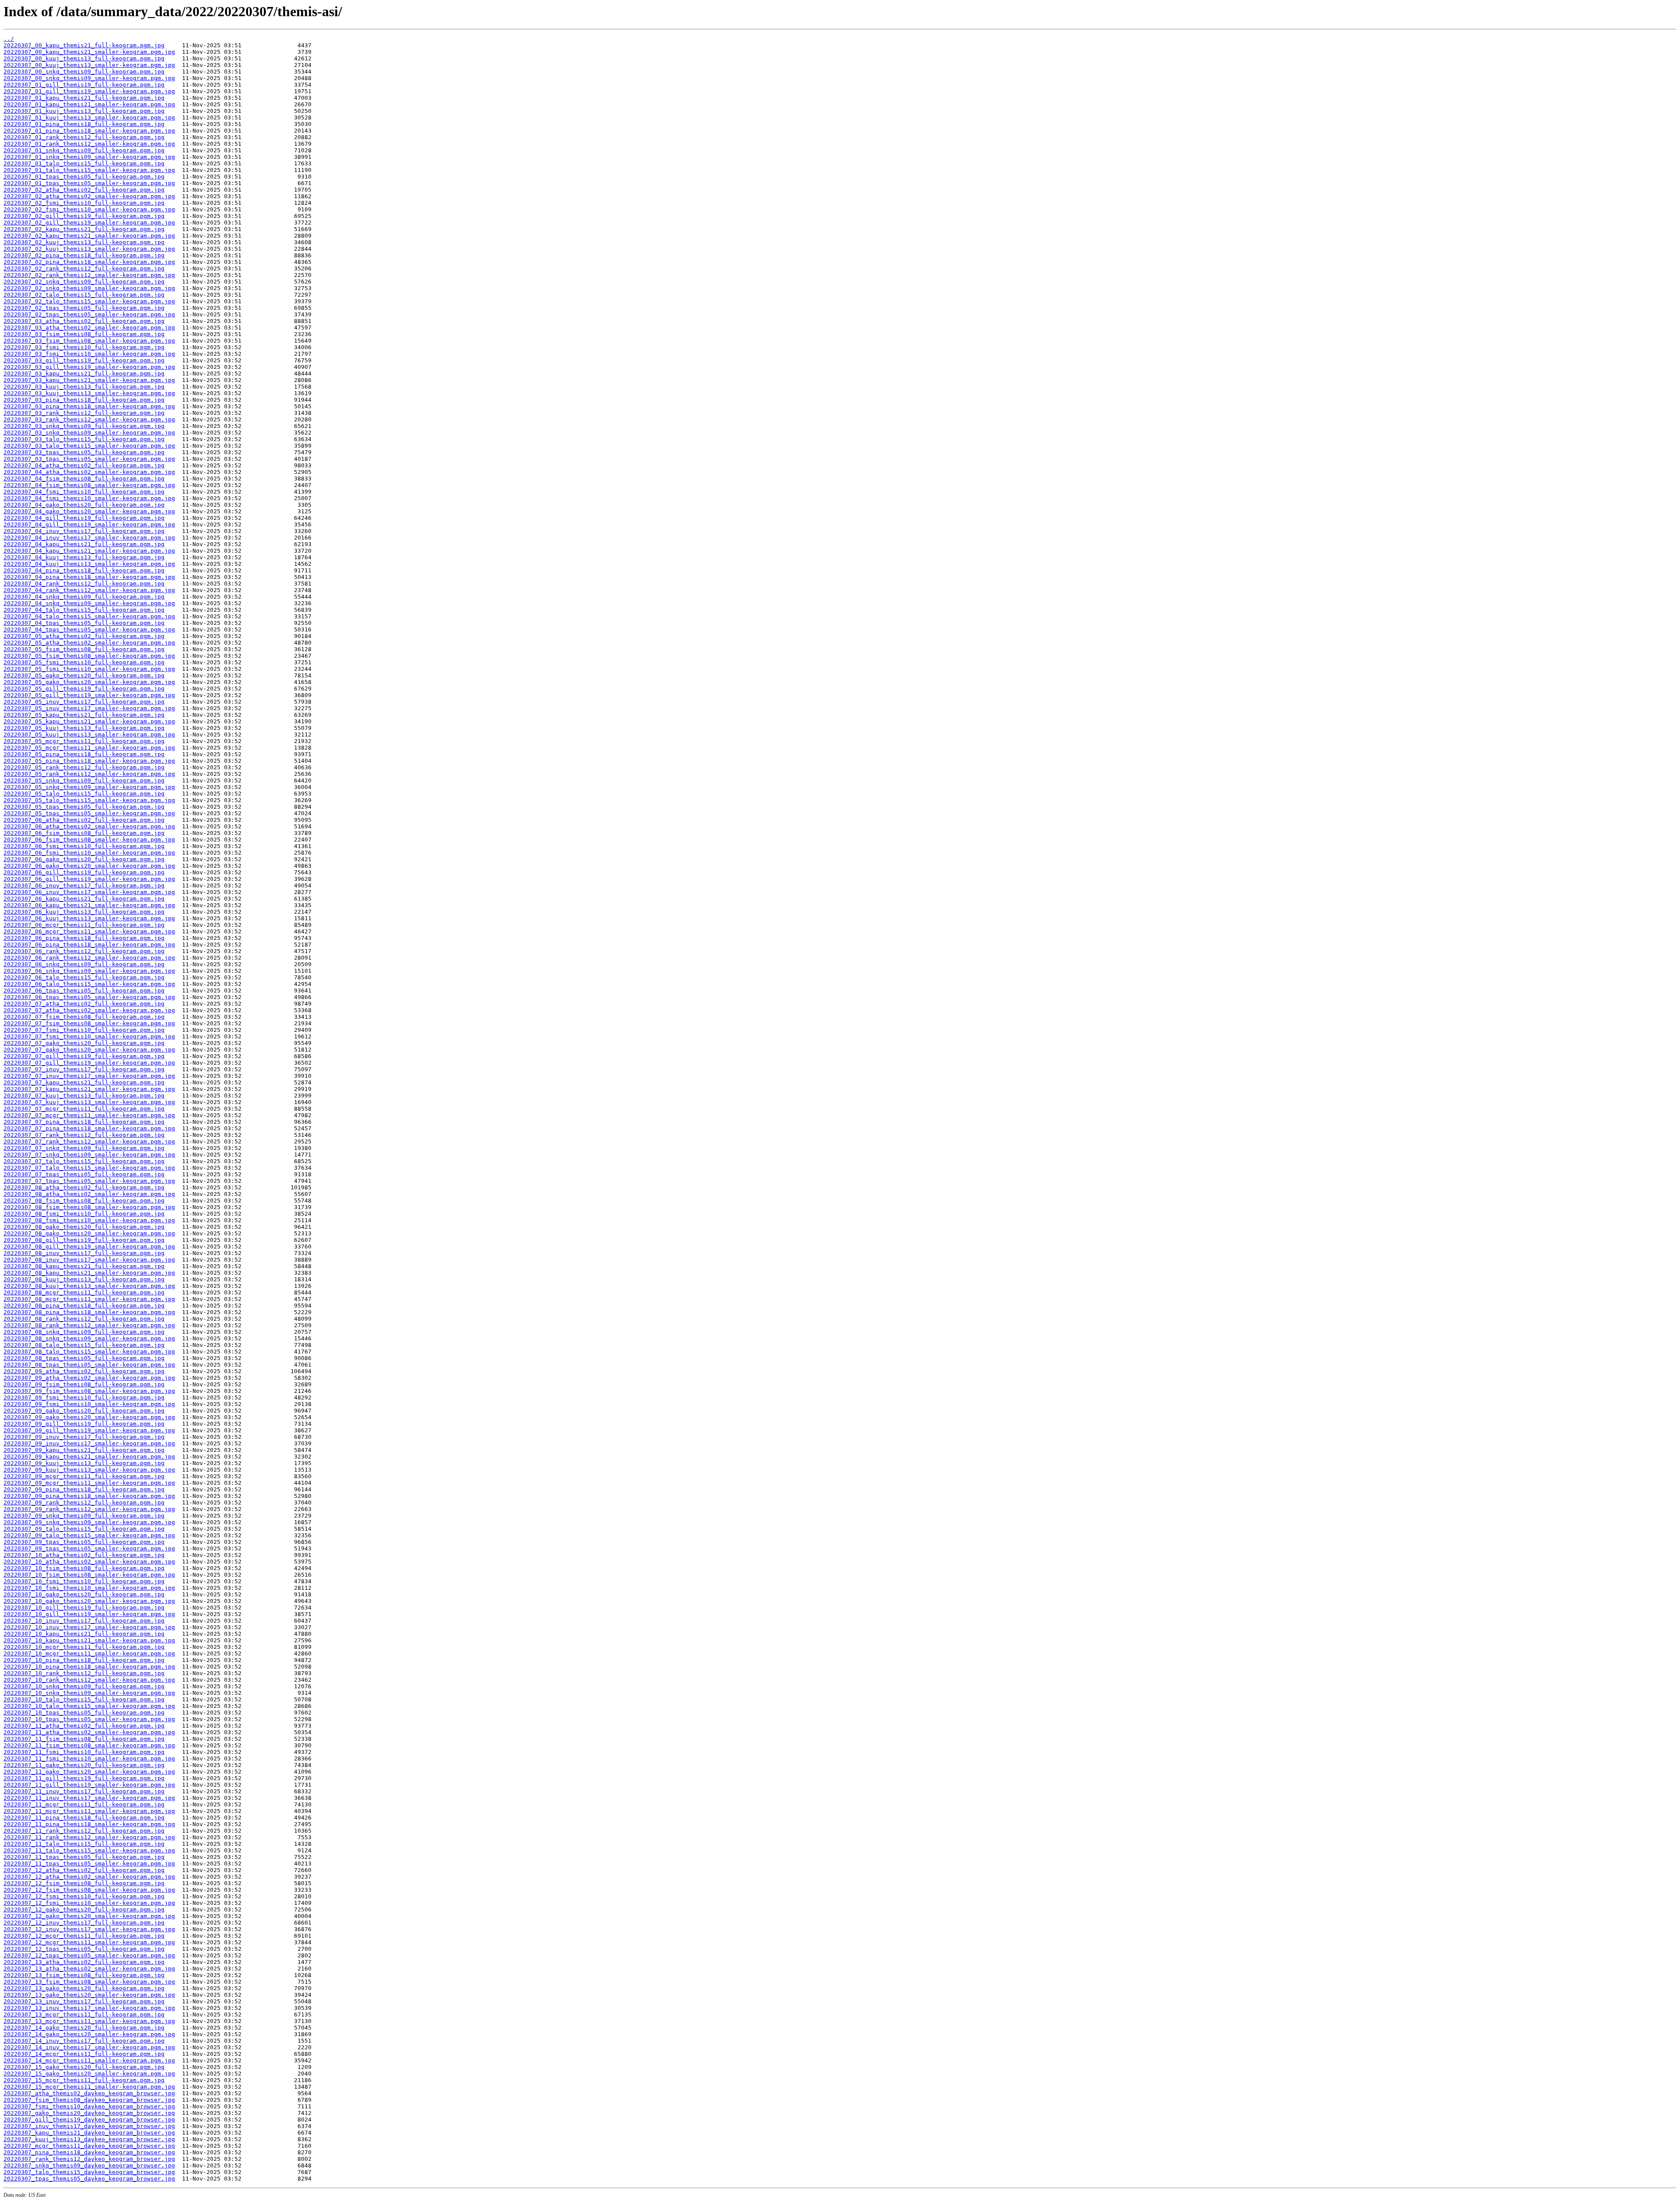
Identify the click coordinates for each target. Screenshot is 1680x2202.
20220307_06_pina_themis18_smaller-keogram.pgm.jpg (89, 945)
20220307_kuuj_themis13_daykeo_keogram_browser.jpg (89, 2139)
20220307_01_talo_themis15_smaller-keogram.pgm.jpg (89, 170)
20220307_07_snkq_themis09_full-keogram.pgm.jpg (84, 1148)
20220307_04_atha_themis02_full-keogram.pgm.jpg (84, 465)
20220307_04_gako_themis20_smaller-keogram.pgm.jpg (89, 511)
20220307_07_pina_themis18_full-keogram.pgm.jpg (84, 1122)
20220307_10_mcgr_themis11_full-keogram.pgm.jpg (84, 1647)
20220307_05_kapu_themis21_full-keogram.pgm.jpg (84, 715)
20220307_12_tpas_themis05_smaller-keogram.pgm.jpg (89, 1955)
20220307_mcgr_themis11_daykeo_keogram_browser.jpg (89, 2146)
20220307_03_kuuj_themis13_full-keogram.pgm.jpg (84, 387)
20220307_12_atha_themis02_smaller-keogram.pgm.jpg (89, 1877)
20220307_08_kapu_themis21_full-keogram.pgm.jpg (84, 1266)
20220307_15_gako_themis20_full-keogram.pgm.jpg (84, 2067)
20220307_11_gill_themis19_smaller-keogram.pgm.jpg (89, 1785)
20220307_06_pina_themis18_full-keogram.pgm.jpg (84, 938)
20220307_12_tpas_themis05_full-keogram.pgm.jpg (84, 1949)
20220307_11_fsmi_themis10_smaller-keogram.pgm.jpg (89, 1758)
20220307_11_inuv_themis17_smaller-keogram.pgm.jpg (89, 1798)
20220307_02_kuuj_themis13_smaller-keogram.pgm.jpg (89, 249)
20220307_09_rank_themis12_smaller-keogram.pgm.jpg (89, 1509)
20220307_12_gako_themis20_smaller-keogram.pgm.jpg (89, 1916)
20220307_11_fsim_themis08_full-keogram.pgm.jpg (84, 1739)
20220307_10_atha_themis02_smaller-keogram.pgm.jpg (89, 1562)
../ (9, 39)
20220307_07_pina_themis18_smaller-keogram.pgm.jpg (89, 1128)
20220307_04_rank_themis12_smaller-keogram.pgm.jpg (89, 590)
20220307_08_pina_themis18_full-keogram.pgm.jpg (84, 1306)
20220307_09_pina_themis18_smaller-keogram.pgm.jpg (89, 1496)
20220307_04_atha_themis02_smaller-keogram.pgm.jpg (89, 472)
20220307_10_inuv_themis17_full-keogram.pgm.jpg (84, 1621)
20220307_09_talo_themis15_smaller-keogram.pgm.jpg (89, 1535)
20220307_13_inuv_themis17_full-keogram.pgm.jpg (84, 2001)
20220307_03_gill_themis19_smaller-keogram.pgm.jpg (89, 367)
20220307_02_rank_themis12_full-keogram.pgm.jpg (84, 268)
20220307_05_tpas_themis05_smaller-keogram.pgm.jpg (89, 813)
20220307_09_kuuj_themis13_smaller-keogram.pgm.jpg (89, 1470)
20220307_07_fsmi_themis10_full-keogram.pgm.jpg (84, 1030)
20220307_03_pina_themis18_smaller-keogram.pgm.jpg (89, 406)
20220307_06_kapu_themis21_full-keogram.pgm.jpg (84, 899)
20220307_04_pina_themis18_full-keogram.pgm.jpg (84, 570)
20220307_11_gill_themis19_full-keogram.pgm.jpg (84, 1778)
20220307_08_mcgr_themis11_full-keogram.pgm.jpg (84, 1292)
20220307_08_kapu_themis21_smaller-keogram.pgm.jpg (89, 1273)
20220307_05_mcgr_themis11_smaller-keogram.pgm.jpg (89, 748)
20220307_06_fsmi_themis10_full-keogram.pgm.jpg (84, 846)
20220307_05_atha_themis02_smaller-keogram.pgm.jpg (89, 643)
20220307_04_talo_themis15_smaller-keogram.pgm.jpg (89, 616)
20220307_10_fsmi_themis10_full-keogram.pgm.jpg (84, 1581)
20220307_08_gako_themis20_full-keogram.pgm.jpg (84, 1227)
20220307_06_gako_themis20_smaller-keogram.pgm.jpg (89, 866)
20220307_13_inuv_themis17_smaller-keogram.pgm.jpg (89, 2008)
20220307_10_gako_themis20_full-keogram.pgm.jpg (84, 1594)
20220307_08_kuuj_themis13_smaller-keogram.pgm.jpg (89, 1286)
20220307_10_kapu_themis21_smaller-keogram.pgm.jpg (89, 1640)
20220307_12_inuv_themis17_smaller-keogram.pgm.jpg (89, 1929)
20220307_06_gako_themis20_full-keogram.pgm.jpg (84, 859)
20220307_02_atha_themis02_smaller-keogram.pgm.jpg (89, 196)
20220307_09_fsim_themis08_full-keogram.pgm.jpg (84, 1384)
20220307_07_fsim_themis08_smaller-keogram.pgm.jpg (89, 1023)
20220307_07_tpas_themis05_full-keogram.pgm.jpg (84, 1174)
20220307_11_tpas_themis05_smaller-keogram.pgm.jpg (89, 1864)
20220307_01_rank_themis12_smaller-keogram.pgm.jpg (89, 144)
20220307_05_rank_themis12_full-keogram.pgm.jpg (84, 767)
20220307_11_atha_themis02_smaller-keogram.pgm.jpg (89, 1732)
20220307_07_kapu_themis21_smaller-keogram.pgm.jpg (89, 1089)
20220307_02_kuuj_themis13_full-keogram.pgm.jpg (84, 242)
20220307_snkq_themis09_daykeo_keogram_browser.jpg (89, 2165)
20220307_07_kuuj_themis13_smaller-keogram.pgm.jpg (89, 1102)
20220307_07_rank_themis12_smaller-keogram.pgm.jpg (89, 1141)
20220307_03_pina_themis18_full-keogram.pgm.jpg (84, 400)
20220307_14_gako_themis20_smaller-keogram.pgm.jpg (89, 2034)
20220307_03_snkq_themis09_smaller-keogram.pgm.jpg (89, 433)
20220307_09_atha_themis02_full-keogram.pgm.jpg (84, 1371)
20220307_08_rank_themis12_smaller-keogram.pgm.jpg (89, 1325)
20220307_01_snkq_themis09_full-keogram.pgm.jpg (84, 150)
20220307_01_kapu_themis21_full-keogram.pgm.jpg (84, 98)
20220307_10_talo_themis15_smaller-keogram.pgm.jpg (89, 1706)
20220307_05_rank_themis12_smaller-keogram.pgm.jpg (89, 774)
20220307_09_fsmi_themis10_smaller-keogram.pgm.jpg (89, 1404)
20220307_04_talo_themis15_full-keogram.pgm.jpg (84, 610)
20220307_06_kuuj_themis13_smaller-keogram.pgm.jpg (89, 918)
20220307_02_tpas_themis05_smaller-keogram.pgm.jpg (89, 314)
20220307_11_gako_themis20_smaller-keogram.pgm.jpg (89, 1772)
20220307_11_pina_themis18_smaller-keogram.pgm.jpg (89, 1824)
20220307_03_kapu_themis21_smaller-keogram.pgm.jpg (89, 380)
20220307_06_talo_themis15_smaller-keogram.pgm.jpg (89, 984)
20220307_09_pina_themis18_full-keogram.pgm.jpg (84, 1489)
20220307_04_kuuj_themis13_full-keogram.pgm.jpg (84, 557)
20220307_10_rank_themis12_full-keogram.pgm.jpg (84, 1673)
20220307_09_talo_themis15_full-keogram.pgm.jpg (84, 1529)
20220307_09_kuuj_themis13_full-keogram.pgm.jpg (84, 1463)
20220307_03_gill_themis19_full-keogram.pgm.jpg (84, 360)
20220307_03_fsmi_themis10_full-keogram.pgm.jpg (84, 347)
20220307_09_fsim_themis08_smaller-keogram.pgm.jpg (89, 1391)
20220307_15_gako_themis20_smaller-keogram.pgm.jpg (89, 2074)
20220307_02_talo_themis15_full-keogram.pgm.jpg (84, 295)
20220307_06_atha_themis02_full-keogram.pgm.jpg (84, 820)
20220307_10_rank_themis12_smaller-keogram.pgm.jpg (89, 1680)
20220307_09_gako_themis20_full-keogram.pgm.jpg (84, 1411)
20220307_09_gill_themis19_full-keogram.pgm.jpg (84, 1424)
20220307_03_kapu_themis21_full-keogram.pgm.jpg (84, 373)
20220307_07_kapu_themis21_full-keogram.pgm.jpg (84, 1082)
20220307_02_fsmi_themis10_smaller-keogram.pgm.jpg (89, 209)
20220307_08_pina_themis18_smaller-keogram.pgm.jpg (89, 1312)
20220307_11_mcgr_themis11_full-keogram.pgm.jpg (84, 1804)
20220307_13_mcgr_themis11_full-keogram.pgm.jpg (84, 2014)
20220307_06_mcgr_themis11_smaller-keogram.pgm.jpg (89, 931)
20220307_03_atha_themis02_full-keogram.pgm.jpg (84, 321)
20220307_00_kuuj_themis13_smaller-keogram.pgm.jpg (89, 65)
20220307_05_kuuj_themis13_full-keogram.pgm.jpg (84, 728)
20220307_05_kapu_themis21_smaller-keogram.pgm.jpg (89, 721)
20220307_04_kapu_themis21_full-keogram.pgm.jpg (84, 544)
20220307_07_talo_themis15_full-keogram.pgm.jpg (84, 1161)
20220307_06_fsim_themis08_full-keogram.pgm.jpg (84, 833)
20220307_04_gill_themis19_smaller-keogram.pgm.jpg (89, 524)
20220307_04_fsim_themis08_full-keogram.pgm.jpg (84, 479)
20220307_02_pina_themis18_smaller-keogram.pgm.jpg (89, 262)
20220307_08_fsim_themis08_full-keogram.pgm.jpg (84, 1201)
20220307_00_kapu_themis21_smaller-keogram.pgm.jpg (89, 52)
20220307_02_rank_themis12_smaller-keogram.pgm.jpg (89, 275)
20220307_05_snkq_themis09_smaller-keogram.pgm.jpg (89, 787)
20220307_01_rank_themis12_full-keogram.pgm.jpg (84, 137)
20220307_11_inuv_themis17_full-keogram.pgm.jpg (84, 1791)
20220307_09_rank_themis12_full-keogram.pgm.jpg (84, 1502)
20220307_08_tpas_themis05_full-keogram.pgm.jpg (84, 1358)
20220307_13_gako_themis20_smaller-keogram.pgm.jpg (89, 1995)
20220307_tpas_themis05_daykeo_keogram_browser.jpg (89, 2179)
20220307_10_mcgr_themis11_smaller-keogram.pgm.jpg (89, 1653)
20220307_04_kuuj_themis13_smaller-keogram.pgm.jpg (89, 564)
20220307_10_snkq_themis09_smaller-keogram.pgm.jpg (89, 1693)
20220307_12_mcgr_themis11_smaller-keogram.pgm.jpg (89, 1942)
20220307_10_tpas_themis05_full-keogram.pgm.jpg (84, 1713)
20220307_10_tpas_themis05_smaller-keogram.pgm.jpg (89, 1719)
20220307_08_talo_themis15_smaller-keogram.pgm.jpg (89, 1352)
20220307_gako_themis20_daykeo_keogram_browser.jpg (89, 2113)
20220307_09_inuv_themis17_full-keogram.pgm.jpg (84, 1437)
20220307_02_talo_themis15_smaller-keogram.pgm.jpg (89, 301)
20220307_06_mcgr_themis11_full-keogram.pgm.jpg (84, 925)
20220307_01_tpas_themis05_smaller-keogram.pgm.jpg (89, 183)
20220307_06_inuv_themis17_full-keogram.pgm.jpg (84, 885)
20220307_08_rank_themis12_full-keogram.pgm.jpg (84, 1319)
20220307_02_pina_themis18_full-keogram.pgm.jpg (84, 255)
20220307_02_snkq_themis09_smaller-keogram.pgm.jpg (89, 288)
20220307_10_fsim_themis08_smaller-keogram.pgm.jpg (89, 1575)
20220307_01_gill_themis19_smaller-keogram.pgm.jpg (89, 91)
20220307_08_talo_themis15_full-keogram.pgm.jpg (84, 1345)
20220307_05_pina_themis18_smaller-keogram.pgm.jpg (89, 761)
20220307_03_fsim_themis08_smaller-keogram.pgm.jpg (89, 341)
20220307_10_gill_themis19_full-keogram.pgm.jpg (84, 1608)
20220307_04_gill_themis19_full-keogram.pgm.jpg (84, 518)
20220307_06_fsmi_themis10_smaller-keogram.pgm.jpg (89, 853)
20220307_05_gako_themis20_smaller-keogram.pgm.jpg (89, 682)
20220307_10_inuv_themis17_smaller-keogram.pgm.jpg (89, 1627)
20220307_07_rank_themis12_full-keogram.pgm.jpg (84, 1135)
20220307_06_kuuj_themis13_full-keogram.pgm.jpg (84, 912)
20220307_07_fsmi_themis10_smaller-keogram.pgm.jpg (89, 1036)
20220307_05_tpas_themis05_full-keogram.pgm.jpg (84, 807)
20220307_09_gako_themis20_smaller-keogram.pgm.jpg (89, 1417)
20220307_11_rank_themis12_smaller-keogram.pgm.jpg (89, 1837)
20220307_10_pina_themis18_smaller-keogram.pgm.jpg (89, 1667)
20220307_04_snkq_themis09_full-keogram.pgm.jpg (84, 597)
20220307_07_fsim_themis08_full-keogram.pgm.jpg (84, 1017)
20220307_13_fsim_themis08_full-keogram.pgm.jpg (84, 1975)
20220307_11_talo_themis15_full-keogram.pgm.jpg (84, 1844)
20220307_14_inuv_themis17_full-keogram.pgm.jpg (84, 2041)
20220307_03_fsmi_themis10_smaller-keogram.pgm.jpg (89, 354)
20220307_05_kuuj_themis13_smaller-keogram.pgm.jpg (89, 735)
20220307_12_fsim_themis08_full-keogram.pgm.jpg (84, 1883)
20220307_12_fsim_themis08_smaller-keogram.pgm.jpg (89, 1890)
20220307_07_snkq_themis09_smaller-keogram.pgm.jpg (89, 1155)
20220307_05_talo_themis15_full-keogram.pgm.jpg (84, 794)
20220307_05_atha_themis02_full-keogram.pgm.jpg (84, 636)
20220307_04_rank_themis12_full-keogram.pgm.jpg (84, 584)
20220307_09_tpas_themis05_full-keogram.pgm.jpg (84, 1542)
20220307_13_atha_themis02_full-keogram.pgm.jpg (84, 1962)
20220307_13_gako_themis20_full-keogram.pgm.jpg (84, 1988)
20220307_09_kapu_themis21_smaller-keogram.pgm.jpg (89, 1457)
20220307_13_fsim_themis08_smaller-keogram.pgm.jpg (89, 1982)
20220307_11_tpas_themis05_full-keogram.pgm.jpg (84, 1857)
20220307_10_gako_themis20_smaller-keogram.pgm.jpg (89, 1601)
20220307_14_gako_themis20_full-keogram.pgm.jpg (84, 2028)
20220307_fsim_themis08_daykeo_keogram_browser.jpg (89, 2100)
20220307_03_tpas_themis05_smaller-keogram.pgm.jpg (89, 459)
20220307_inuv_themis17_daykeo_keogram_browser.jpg (89, 2126)
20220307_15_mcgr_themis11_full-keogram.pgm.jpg (84, 2080)
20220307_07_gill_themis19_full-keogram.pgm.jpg (84, 1056)
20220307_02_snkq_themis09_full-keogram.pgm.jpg (84, 282)
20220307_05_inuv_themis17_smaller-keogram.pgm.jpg (89, 708)
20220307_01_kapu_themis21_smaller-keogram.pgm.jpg (89, 104)
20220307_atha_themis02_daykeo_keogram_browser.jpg (89, 2093)
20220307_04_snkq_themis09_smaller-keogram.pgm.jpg (89, 603)
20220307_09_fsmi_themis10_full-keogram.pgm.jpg (84, 1397)
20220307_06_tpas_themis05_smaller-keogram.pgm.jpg (89, 997)
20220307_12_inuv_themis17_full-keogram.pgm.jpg (84, 1923)
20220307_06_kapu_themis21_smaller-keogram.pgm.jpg (89, 905)
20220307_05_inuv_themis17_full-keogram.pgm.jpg (84, 702)
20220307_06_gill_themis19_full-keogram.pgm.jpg (84, 872)
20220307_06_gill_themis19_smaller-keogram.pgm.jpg (89, 879)
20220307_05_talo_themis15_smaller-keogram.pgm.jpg (89, 800)
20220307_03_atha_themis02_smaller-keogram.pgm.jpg (89, 328)
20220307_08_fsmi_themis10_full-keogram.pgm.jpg (84, 1214)
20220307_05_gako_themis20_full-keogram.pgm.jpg (84, 675)
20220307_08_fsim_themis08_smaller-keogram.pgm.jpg (89, 1207)
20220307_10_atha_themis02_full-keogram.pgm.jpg (84, 1555)
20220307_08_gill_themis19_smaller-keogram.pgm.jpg (89, 1247)
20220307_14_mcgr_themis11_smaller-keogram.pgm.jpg (89, 2060)
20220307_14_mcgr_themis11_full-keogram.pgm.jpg (84, 2054)
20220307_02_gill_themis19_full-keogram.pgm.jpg (84, 216)
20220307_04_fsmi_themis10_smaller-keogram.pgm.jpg (89, 498)
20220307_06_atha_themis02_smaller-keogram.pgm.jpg (89, 826)
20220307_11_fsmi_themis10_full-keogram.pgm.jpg (84, 1752)
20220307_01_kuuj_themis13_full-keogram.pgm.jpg (84, 111)
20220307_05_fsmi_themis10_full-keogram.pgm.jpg (84, 662)
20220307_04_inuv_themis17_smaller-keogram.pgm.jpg (89, 538)
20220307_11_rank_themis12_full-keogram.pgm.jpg (84, 1831)
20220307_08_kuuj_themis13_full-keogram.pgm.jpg (84, 1279)
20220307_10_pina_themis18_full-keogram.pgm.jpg (84, 1660)
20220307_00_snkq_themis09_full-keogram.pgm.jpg (84, 72)
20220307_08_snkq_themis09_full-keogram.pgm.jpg (84, 1332)
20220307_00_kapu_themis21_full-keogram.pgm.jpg (84, 45)
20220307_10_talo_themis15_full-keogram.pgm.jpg (84, 1699)
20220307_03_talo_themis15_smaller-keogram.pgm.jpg (89, 446)
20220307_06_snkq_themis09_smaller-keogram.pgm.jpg (89, 971)
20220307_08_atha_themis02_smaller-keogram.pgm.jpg (89, 1194)
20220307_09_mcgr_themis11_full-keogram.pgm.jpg (84, 1476)
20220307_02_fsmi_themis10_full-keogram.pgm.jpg (84, 203)
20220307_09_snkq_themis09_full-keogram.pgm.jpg (84, 1516)
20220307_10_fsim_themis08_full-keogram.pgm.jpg (84, 1568)
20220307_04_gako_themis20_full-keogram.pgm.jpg (84, 505)
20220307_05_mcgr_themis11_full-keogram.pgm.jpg (84, 741)
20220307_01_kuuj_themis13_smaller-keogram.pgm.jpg (89, 117)
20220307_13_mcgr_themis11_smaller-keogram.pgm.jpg (89, 2021)
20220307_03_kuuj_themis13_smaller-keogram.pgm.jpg (89, 393)
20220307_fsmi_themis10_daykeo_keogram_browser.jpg (89, 2106)
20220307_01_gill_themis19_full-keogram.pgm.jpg (84, 85)
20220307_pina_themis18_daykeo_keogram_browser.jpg (89, 2152)
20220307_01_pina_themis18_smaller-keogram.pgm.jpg (89, 131)
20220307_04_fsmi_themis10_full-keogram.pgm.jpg (84, 492)
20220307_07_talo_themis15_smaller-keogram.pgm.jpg (89, 1168)
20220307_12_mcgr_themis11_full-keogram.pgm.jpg (84, 1936)
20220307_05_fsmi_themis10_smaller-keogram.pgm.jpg (89, 669)
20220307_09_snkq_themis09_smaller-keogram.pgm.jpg (89, 1522)
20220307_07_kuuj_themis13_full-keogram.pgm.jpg (84, 1096)
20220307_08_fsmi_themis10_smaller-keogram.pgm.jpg (89, 1220)
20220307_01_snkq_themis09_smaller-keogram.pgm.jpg (89, 157)
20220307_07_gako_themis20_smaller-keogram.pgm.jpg (89, 1050)
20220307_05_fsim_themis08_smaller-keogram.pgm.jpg (89, 656)
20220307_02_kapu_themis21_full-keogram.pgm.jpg (84, 229)
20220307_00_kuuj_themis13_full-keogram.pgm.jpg (84, 58)
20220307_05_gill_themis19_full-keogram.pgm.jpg (84, 689)
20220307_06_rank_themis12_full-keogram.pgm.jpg (84, 951)
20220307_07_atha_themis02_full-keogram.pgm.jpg (84, 1004)
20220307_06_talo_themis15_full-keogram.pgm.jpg (84, 977)
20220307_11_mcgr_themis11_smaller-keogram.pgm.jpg (89, 1811)
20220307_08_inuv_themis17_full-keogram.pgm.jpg (84, 1253)
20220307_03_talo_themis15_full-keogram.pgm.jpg (84, 439)
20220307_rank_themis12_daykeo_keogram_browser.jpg (89, 2159)
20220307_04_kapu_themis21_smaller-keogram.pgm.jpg (89, 551)
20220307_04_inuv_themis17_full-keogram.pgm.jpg (84, 531)
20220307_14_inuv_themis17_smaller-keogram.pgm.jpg (89, 2047)
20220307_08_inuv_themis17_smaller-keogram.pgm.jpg (89, 1260)
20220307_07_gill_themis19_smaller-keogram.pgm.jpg (89, 1063)
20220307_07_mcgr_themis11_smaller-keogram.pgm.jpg (89, 1115)
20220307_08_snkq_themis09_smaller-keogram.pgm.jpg (89, 1338)
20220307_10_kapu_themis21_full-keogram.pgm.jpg (84, 1634)
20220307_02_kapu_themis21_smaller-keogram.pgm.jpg (89, 236)
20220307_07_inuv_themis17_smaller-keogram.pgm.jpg (89, 1076)
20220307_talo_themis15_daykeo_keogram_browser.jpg (89, 2172)
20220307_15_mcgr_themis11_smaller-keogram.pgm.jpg (89, 2087)
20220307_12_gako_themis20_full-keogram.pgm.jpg (84, 1909)
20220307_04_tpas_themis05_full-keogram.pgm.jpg (84, 623)
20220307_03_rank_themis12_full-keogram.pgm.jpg (84, 413)
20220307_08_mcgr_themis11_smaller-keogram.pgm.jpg (89, 1299)
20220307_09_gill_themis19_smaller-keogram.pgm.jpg (89, 1430)
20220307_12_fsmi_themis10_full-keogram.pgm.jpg (84, 1896)
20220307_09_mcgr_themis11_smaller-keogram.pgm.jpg (89, 1483)
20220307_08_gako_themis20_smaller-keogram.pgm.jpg (89, 1233)
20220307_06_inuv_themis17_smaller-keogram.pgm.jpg (89, 892)
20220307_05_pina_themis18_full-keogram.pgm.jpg (84, 754)
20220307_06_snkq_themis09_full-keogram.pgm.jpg (84, 964)
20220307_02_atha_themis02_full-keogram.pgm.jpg (84, 190)
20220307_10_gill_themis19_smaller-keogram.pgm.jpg (89, 1614)
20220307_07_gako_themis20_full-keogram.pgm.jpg (84, 1043)
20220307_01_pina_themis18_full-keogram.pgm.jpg (84, 124)
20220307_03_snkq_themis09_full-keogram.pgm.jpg (84, 426)
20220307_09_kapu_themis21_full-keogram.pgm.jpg (84, 1450)
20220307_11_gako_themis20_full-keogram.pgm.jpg (84, 1765)
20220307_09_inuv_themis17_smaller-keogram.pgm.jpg (89, 1443)
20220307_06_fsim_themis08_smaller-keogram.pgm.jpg (89, 840)
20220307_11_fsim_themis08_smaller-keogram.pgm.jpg (89, 1745)
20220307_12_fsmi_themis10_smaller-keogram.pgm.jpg (89, 1903)
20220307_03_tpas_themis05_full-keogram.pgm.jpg (84, 452)
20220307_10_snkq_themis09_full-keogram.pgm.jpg (84, 1686)
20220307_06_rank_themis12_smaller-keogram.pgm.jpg (89, 958)
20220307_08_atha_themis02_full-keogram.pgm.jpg (84, 1187)
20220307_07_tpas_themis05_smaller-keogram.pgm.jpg (89, 1181)
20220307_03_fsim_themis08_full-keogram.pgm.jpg (84, 334)
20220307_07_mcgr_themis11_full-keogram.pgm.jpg (84, 1109)
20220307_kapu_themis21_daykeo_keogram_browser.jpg (89, 2133)
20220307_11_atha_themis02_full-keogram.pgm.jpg (84, 1726)
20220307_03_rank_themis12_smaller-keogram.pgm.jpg (89, 419)
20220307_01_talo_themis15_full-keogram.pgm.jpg (84, 163)
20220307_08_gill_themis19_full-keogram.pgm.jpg (84, 1240)
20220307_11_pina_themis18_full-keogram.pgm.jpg (84, 1818)
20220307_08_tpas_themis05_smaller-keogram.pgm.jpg (89, 1365)
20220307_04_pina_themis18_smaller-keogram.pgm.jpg (89, 577)
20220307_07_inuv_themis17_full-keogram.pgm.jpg (84, 1069)
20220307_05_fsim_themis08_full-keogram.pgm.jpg (84, 649)
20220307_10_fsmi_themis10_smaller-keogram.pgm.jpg (89, 1588)
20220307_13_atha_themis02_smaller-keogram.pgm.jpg (89, 1969)
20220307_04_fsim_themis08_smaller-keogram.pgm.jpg (89, 485)
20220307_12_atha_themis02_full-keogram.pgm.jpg (84, 1870)
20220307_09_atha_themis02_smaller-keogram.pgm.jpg (89, 1378)
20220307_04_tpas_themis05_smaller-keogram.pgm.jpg (89, 629)
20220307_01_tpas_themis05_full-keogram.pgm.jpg (84, 177)
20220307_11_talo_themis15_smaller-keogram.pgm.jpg (89, 1850)
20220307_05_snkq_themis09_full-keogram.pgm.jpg (84, 780)
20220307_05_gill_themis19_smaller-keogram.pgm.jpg (89, 695)
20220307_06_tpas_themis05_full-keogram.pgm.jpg (84, 991)
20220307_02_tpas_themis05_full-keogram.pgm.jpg (84, 308)
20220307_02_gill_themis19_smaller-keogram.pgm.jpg (89, 223)
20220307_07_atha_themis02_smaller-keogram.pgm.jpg (89, 1010)
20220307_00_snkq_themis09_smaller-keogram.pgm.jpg (89, 78)
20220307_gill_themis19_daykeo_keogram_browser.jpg (89, 2120)
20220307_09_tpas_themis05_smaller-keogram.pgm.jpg (89, 1548)
